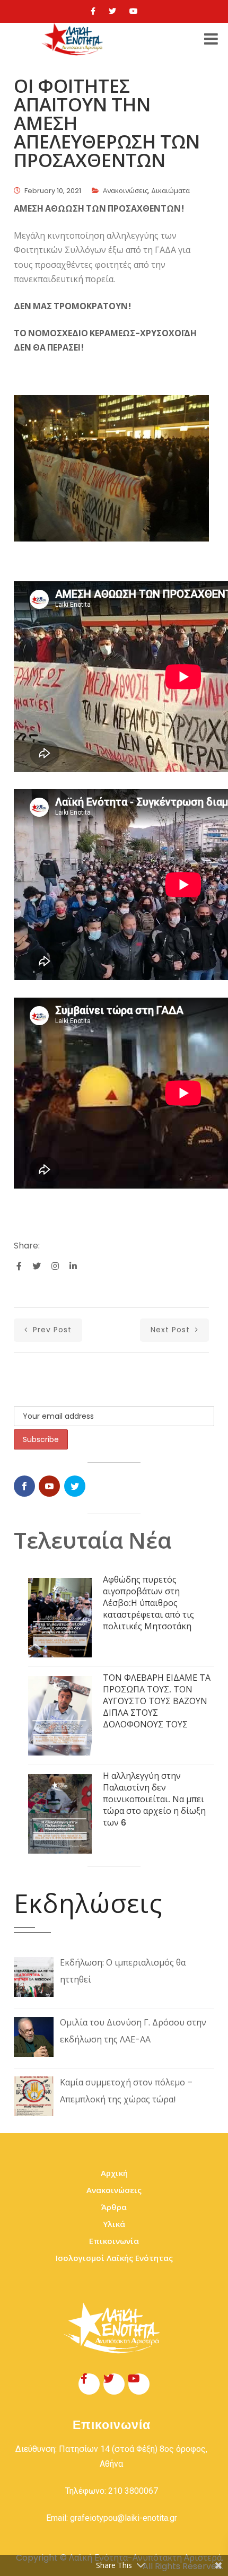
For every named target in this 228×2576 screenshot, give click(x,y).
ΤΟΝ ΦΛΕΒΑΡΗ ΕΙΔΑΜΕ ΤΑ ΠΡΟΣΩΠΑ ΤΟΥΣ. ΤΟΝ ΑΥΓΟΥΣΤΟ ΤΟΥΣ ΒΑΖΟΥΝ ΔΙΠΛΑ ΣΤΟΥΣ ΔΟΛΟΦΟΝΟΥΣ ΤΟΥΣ (157, 1701)
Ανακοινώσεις (125, 191)
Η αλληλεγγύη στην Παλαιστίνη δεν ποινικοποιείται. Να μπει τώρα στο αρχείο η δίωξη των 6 (154, 1799)
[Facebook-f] (89, 2384)
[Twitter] (112, 11)
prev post (51, 1330)
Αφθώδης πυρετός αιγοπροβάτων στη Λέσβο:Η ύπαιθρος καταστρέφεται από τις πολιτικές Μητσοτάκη (148, 1603)
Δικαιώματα (170, 191)
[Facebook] (93, 11)
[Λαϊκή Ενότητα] (74, 39)
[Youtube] (134, 11)
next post (172, 1330)
